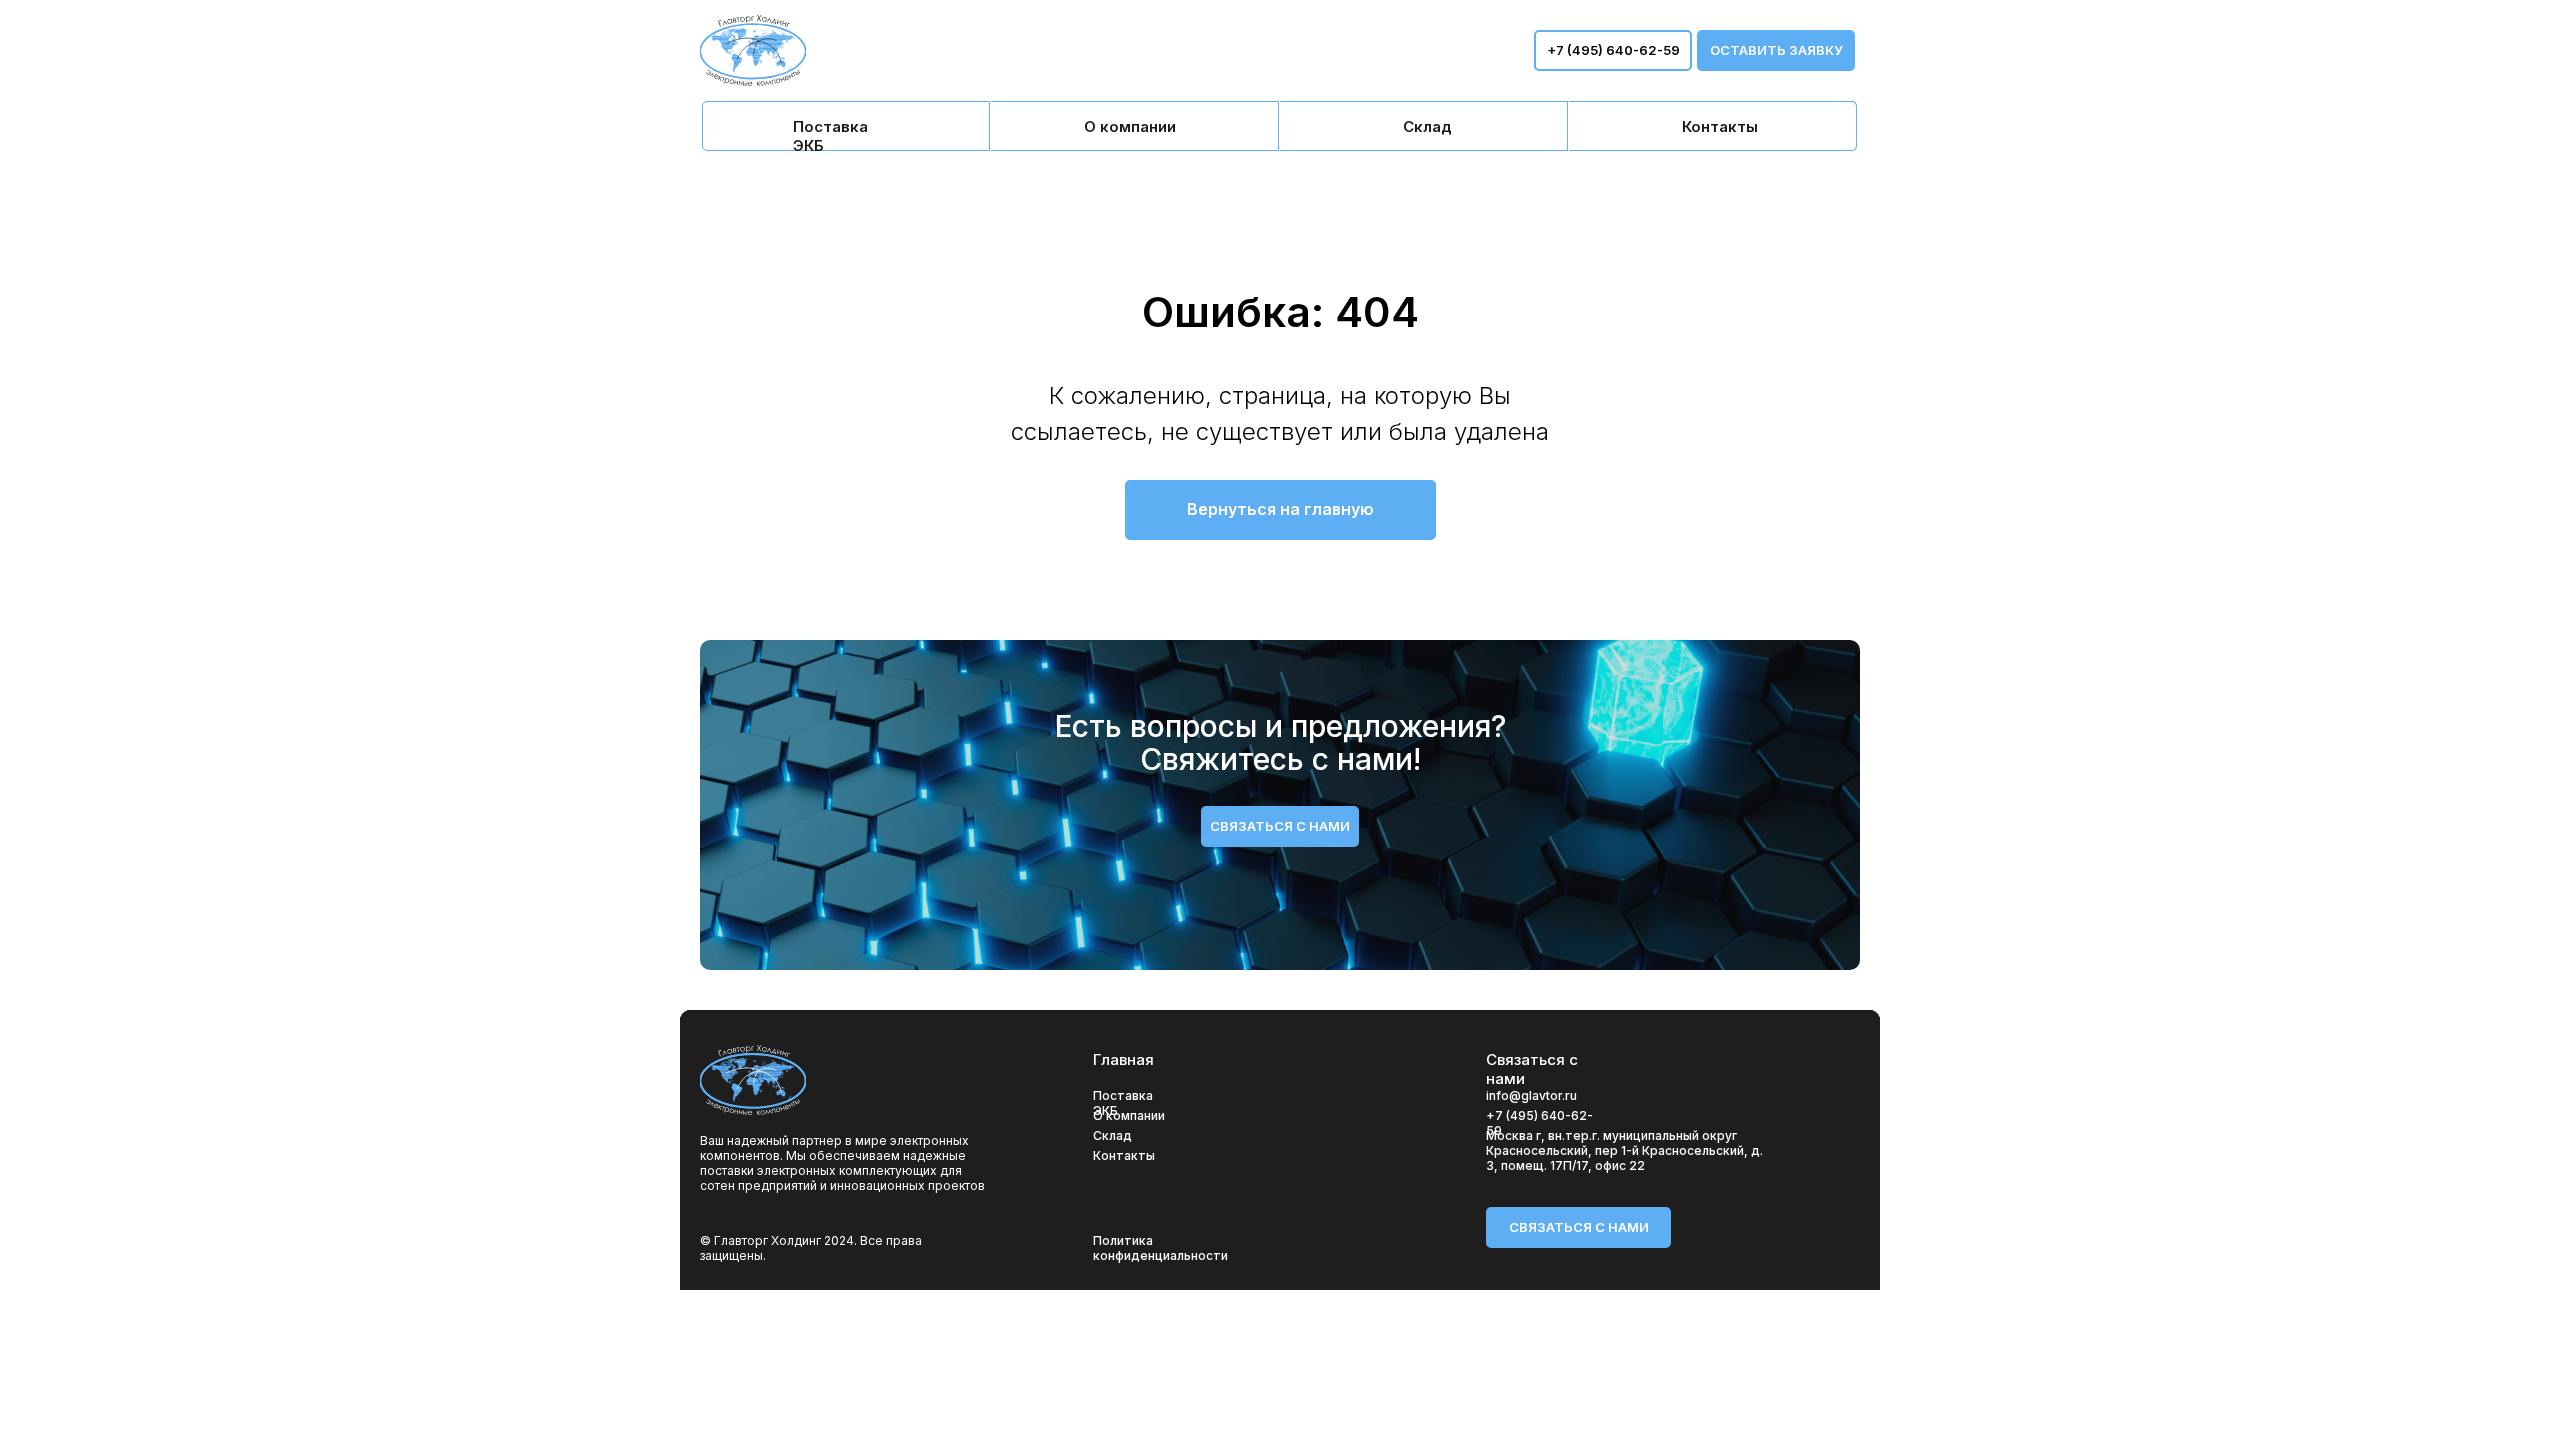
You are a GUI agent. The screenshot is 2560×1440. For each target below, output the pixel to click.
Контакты (1124, 1155)
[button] (1776, 50)
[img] (846, 126)
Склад (1112, 1135)
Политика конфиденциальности (1160, 1248)
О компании (1129, 1115)
